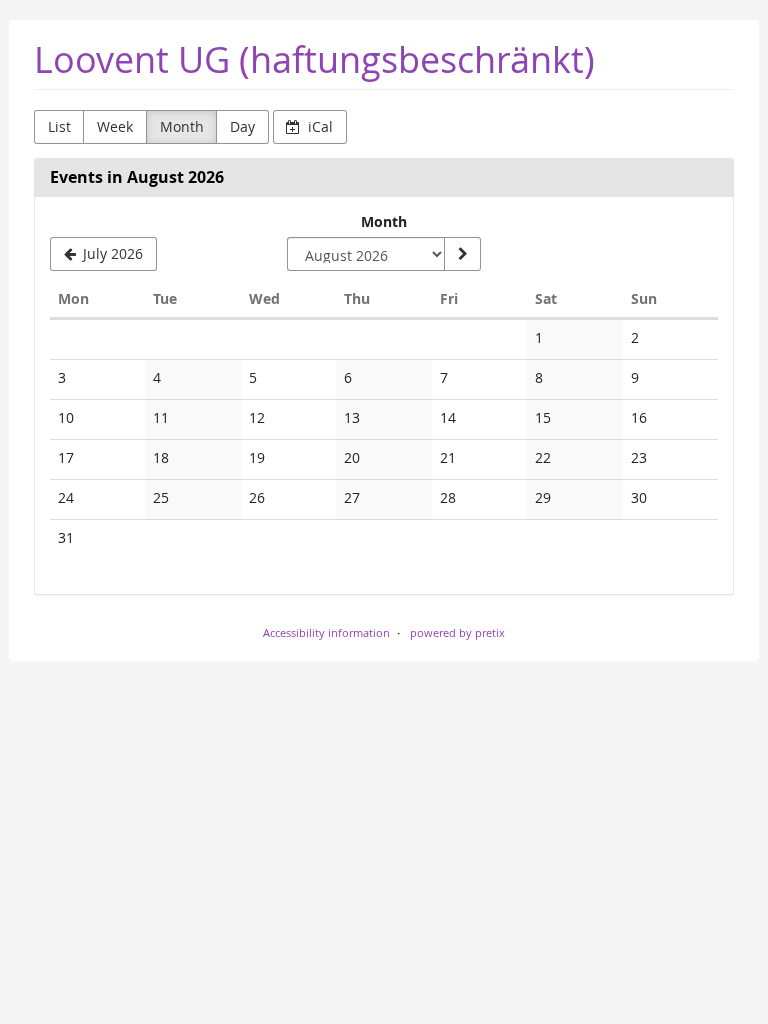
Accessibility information (326, 632)
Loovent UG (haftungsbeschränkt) (314, 59)
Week (115, 126)
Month (182, 126)
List (59, 126)
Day (242, 126)
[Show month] (462, 254)
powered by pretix (457, 632)
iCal (318, 126)
